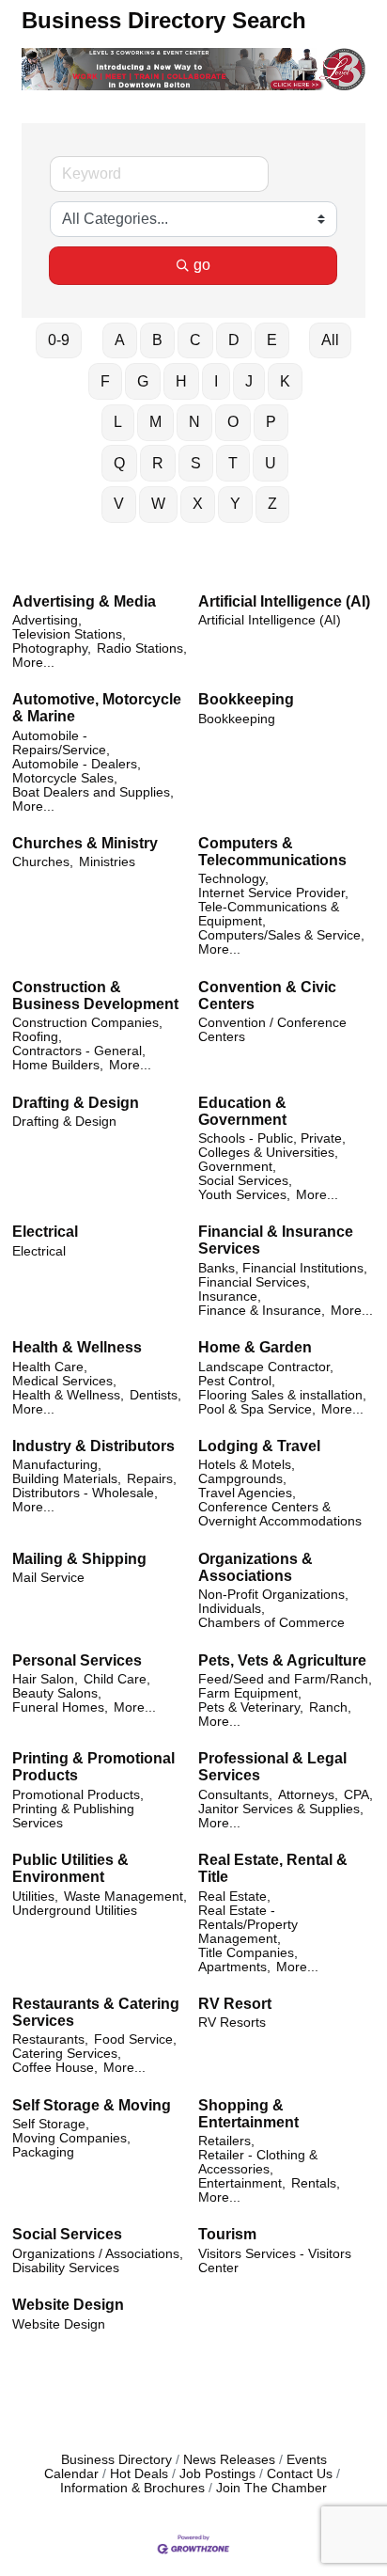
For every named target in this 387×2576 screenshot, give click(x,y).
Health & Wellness (77, 1347)
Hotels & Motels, (247, 1465)
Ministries (107, 862)
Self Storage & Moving (92, 2105)
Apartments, (234, 1967)
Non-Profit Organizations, (273, 1595)
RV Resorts (232, 2023)
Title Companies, (248, 1953)
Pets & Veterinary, (251, 1707)
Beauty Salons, (57, 1693)
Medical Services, (64, 1381)
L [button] (118, 422)
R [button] (158, 463)
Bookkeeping (246, 699)
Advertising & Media (84, 601)
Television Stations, (69, 634)
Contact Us (300, 2474)
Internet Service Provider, (273, 893)
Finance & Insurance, (262, 1311)
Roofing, (37, 1037)
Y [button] (235, 504)
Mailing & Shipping (79, 1559)
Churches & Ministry (85, 843)
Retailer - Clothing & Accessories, (258, 2162)
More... (33, 663)
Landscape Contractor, (266, 1367)
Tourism (227, 2234)
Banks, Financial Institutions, (283, 1268)
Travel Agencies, (247, 1493)
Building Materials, (67, 1479)
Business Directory (116, 2460)
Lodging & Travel (259, 1446)
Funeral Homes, (60, 1707)
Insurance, (230, 1296)
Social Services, (245, 1181)
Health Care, (50, 1367)
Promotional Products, (78, 1795)
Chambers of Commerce (271, 1623)
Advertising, (47, 620)
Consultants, (235, 1795)
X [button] (198, 504)
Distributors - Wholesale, (85, 1493)
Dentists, (155, 1395)
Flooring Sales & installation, (282, 1395)
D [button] (234, 340)
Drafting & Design (76, 1103)
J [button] (249, 381)
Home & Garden (255, 1347)
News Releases (229, 2460)
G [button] (143, 381)
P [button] (271, 422)
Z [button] (272, 504)
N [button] (194, 422)
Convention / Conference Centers (272, 1030)
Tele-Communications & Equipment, (269, 914)
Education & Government (242, 1111)
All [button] (330, 340)
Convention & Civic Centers (267, 996)
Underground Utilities (75, 1911)
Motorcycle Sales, (65, 778)
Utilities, (35, 1896)
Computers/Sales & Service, (281, 935)
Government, (237, 1167)
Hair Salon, (45, 1679)
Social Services (67, 2234)
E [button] (272, 340)
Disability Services (66, 2268)
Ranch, (330, 1707)
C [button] (195, 340)
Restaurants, (50, 2039)
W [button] (158, 504)
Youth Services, (244, 1195)
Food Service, (135, 2039)
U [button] (271, 463)
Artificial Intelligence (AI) (284, 601)
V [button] (119, 504)
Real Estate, (234, 1896)
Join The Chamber (271, 2488)
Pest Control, (237, 1381)
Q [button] (119, 463)
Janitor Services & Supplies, (281, 1809)
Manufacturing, (57, 1465)
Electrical (45, 1232)
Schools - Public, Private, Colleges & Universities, (272, 1146)
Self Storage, (51, 2124)
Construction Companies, (87, 1023)
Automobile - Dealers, (77, 764)
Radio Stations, (142, 648)
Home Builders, (58, 1065)
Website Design (68, 2305)
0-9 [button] (59, 340)
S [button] (196, 463)
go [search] (202, 265)
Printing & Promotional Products (93, 1767)
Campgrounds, (242, 1479)
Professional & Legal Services (272, 1767)
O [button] (233, 422)
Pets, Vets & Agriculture (282, 1660)
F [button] (105, 381)
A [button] (120, 340)
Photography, (52, 648)
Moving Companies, (71, 2138)
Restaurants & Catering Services (96, 2012)
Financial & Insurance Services (276, 1240)
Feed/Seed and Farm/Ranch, (285, 1679)
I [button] (216, 381)
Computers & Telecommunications (272, 852)
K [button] (285, 381)
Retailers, (226, 2141)
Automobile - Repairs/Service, (61, 743)
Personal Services (77, 1660)
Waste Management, (125, 1896)
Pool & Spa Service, (257, 1409)
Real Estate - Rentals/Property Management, (248, 1925)
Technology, (233, 879)
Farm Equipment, (250, 1693)
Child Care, (117, 1679)
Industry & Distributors (93, 1446)
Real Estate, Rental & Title (273, 1868)
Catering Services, (67, 2054)
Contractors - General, (79, 1051)
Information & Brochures (132, 2488)
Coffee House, (55, 2068)
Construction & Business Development (95, 996)
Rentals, (316, 2183)
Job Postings (217, 2474)
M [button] (155, 422)
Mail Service (48, 1578)
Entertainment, (242, 2183)
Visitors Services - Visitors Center (275, 2261)
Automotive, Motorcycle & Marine (97, 708)
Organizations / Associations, (98, 2254)
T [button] (233, 463)
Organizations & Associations (255, 1567)
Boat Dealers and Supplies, (93, 792)
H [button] (181, 381)
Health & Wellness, (68, 1395)
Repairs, (152, 1479)
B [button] (157, 340)
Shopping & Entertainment (248, 2114)
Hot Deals (139, 2474)
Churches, (43, 862)
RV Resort (235, 2004)
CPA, (358, 1795)
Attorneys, (308, 1795)
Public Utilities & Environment (70, 1868)
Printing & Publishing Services (73, 1816)
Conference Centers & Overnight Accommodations (280, 1514)
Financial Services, (254, 1282)
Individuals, (232, 1609)
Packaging (43, 2152)
